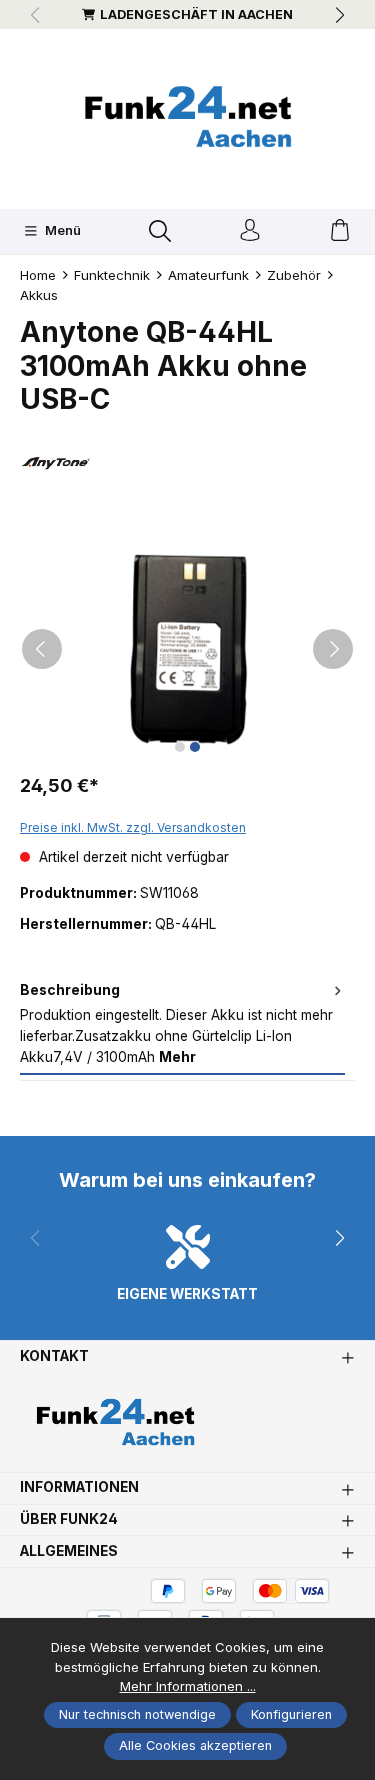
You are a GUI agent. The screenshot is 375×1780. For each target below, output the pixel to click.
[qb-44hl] (187, 649)
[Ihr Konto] (250, 231)
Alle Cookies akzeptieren (195, 1745)
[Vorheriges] (42, 649)
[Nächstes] (333, 649)
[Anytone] (187, 462)
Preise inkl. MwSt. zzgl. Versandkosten (133, 827)
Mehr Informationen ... (188, 1686)
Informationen (79, 1488)
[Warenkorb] (340, 231)
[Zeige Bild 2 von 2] (195, 747)
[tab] (182, 1025)
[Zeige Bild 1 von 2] (180, 747)
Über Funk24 (69, 1520)
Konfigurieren (291, 1714)
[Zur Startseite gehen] (188, 116)
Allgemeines (69, 1552)
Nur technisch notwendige (137, 1714)
